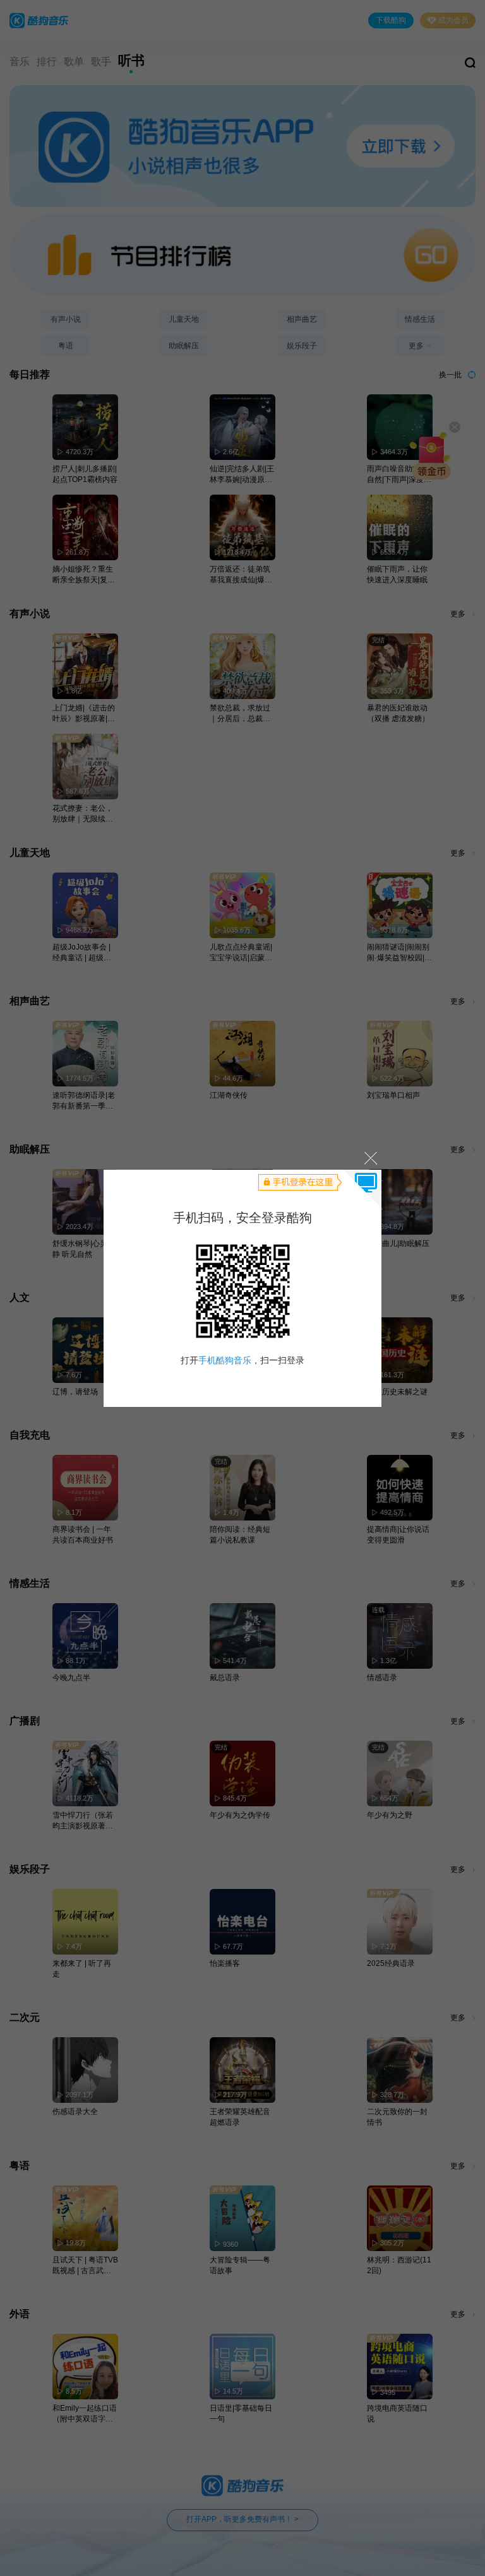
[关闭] (370, 1158)
